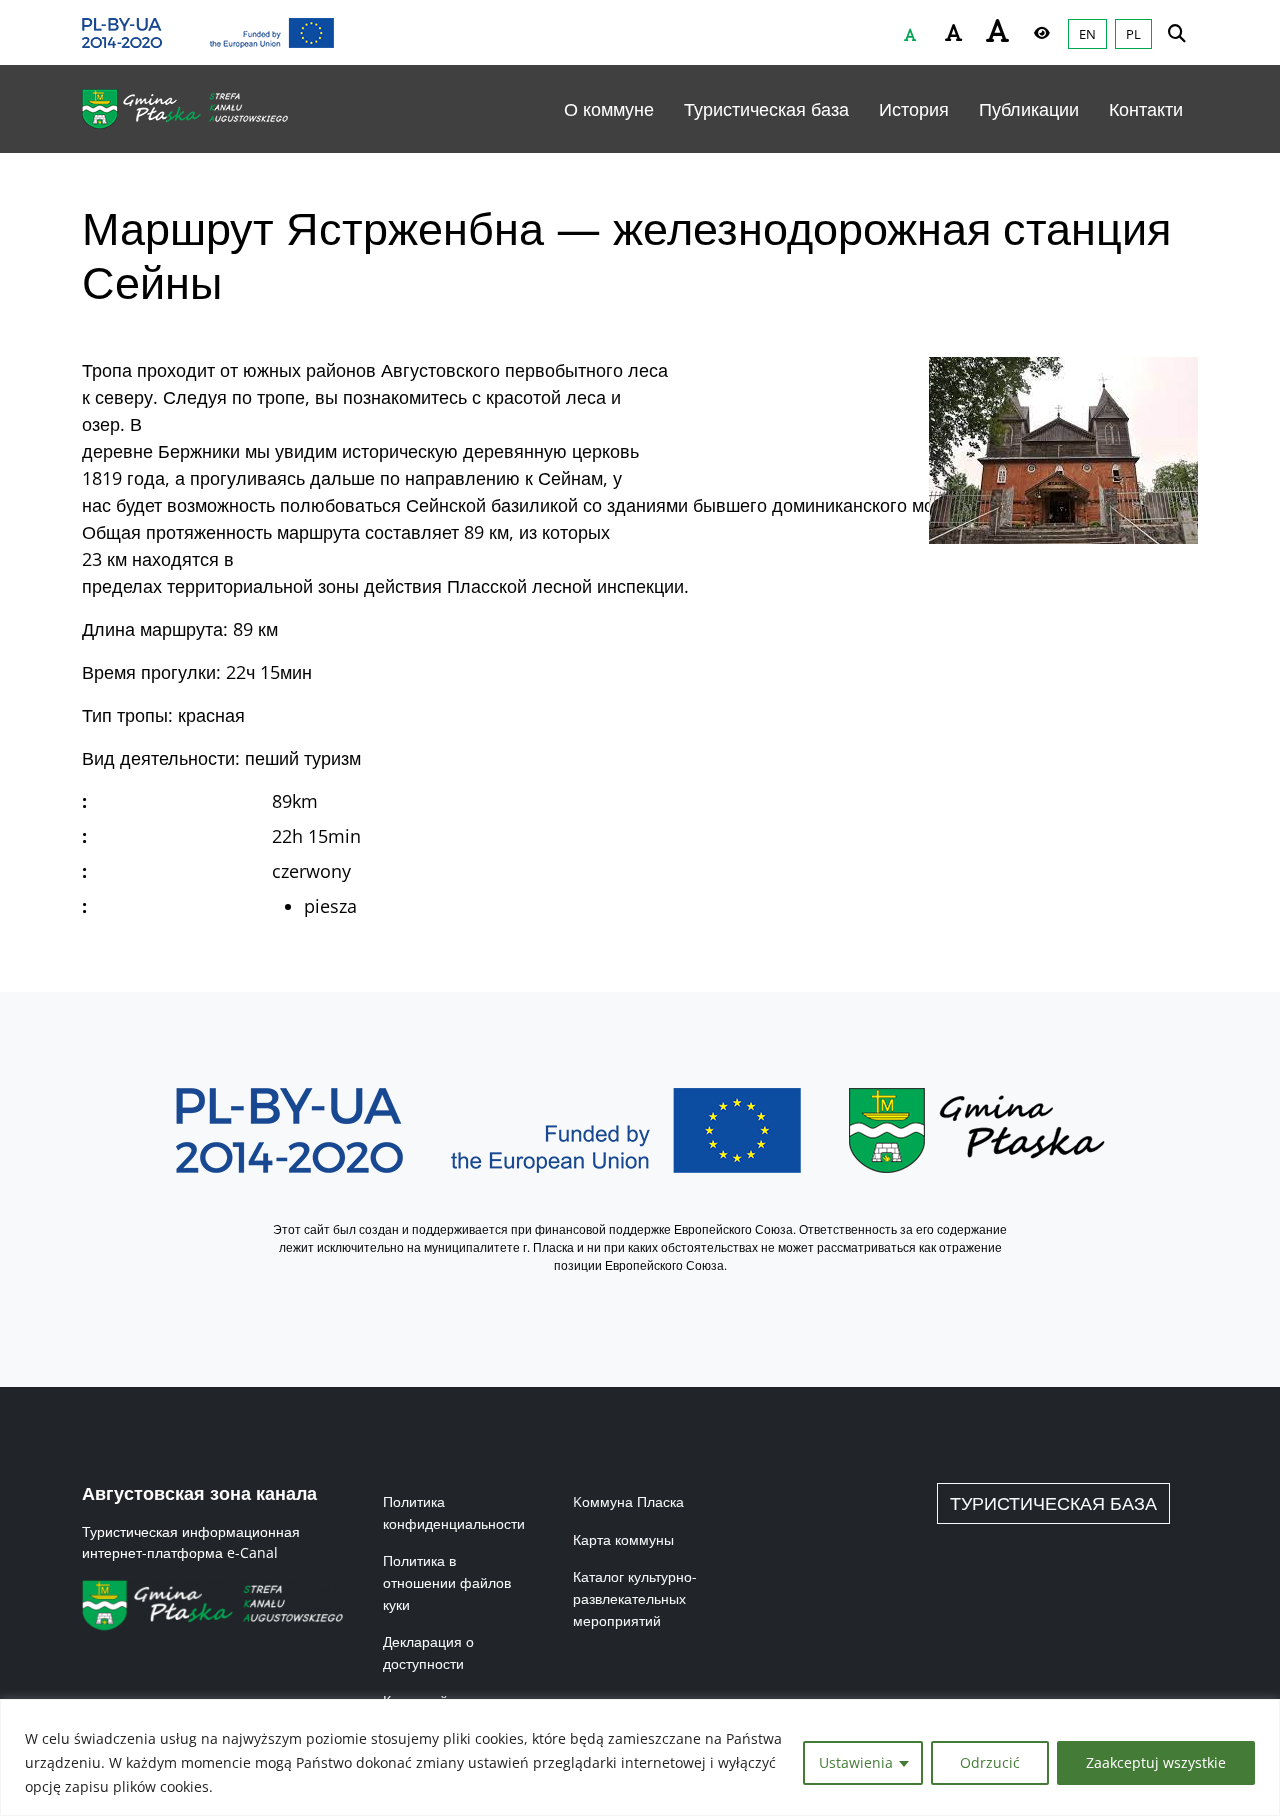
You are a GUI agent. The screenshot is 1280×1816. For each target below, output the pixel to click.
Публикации (1029, 109)
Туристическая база (766, 109)
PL (1133, 34)
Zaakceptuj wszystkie (1156, 1762)
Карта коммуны (623, 1539)
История (914, 109)
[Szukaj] (1177, 32)
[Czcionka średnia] (954, 33)
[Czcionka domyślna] (910, 35)
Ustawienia (856, 1762)
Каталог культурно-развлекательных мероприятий (635, 1598)
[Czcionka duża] (998, 30)
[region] (640, 1757)
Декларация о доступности (428, 1652)
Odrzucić (990, 1762)
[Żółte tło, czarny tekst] (1042, 33)
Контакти (1146, 109)
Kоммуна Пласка (628, 1501)
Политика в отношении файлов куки (447, 1582)
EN (1087, 34)
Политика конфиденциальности (454, 1512)
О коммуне (609, 109)
